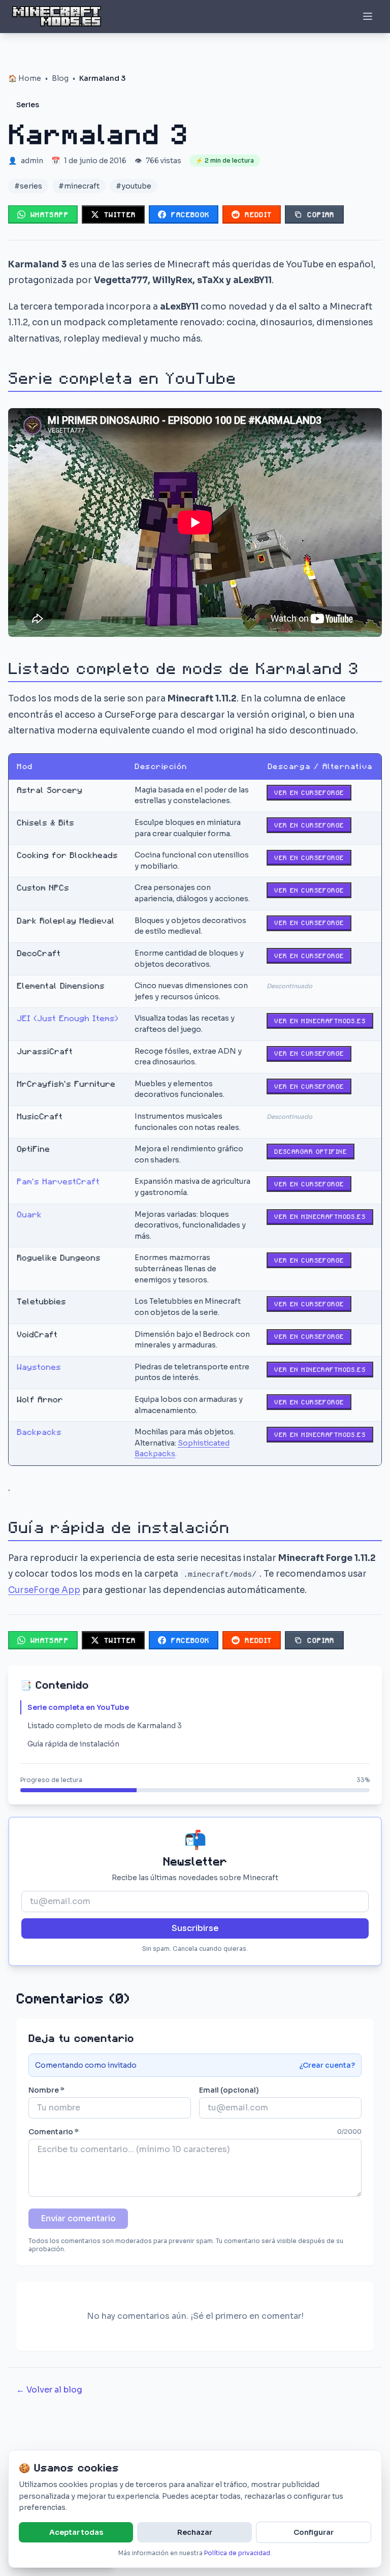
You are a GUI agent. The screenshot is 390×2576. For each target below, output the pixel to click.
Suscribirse (195, 1928)
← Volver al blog (49, 2390)
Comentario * (54, 2132)
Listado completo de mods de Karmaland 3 (105, 1726)
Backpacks (39, 1432)
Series (28, 105)
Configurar (314, 2532)
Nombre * (46, 2090)
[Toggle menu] (368, 16)
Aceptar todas (76, 2532)
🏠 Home (25, 78)
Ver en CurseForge (309, 793)
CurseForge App (44, 1590)
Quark (29, 1215)
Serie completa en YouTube (78, 1707)
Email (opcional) (229, 2090)
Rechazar (195, 2532)
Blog (60, 78)
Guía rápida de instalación (73, 1744)
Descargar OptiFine (311, 1152)
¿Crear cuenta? (327, 2065)
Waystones (39, 1367)
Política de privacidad (237, 2553)
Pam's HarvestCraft (58, 1182)
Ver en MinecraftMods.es (320, 1021)
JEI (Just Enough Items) (68, 1018)
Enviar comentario (78, 2218)
